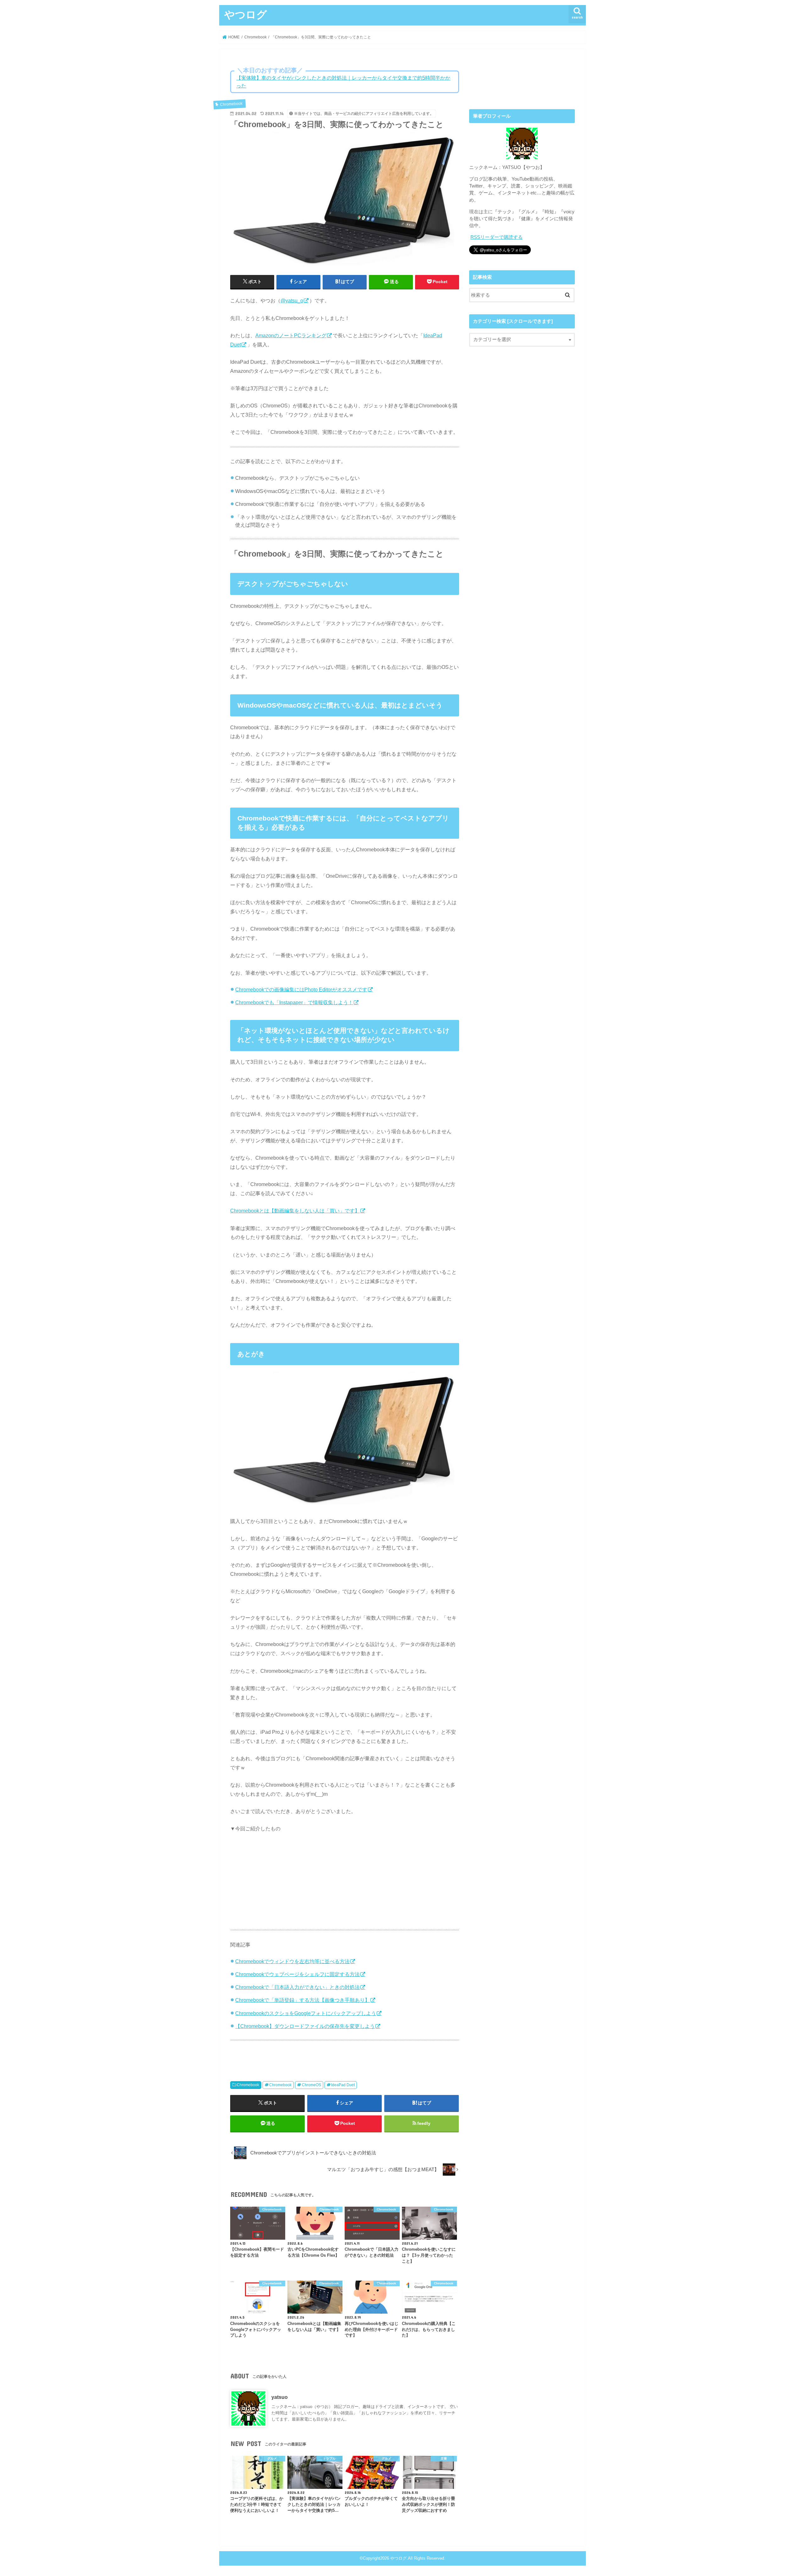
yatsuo (280, 2397)
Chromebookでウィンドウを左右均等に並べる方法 (292, 1961)
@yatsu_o (292, 300)
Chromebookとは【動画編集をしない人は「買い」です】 (295, 1211)
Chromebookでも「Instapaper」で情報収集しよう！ (294, 1002)
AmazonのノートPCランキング (291, 335)
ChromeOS (311, 2085)
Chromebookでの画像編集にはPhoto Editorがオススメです (301, 989)
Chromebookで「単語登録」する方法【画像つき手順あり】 (303, 2000)
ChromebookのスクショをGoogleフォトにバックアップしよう (306, 2013)
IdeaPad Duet (343, 2085)
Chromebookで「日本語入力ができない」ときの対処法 (297, 1987)
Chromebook (248, 2085)
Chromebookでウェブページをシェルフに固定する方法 (297, 1974)
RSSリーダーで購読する (497, 237)
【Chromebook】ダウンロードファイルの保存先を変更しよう (305, 2026)
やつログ (246, 14)
